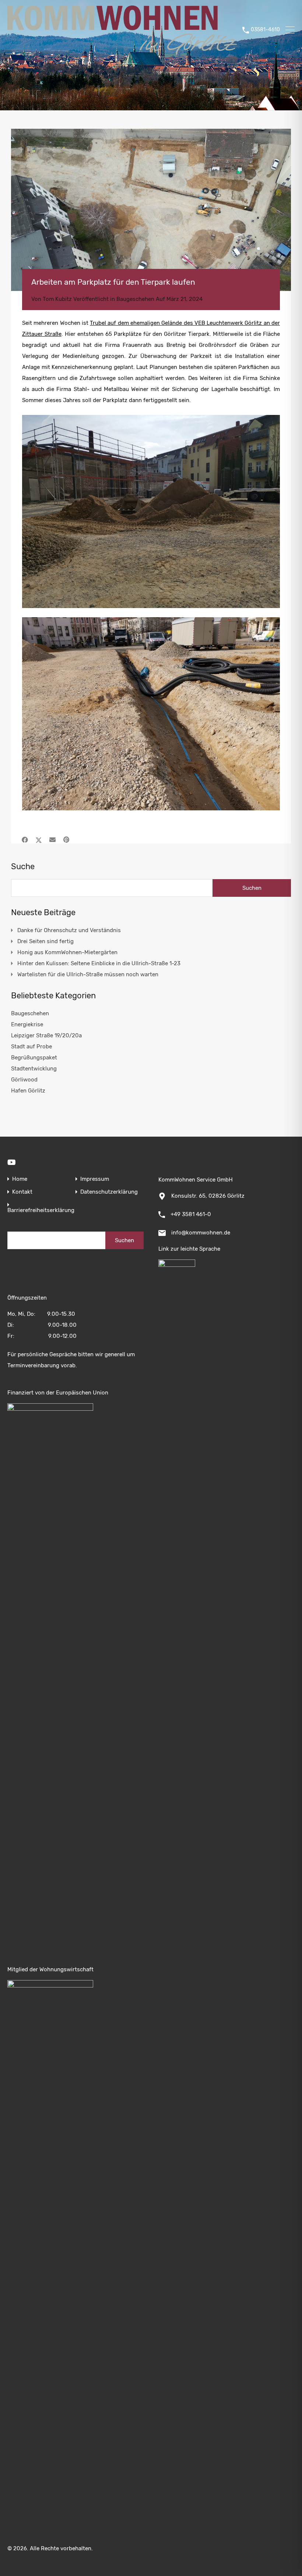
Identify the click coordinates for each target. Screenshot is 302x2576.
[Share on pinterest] (66, 840)
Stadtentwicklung (34, 1069)
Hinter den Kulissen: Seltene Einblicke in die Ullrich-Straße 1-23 (99, 963)
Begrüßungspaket (34, 1058)
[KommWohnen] (122, 51)
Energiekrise (27, 1024)
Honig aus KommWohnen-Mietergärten (67, 952)
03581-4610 (265, 30)
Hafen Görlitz (28, 1091)
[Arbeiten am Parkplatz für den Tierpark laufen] (151, 210)
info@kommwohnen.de (201, 1233)
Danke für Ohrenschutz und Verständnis (69, 930)
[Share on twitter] (39, 840)
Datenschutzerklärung (109, 1192)
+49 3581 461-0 (191, 1214)
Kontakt (22, 1192)
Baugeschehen (135, 299)
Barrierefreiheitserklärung (41, 1210)
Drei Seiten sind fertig (45, 941)
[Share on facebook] (25, 840)
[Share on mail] (52, 840)
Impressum (95, 1179)
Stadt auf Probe (31, 1047)
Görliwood (24, 1080)
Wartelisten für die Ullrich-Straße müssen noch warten (88, 974)
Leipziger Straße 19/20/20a (46, 1035)
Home (20, 1179)
